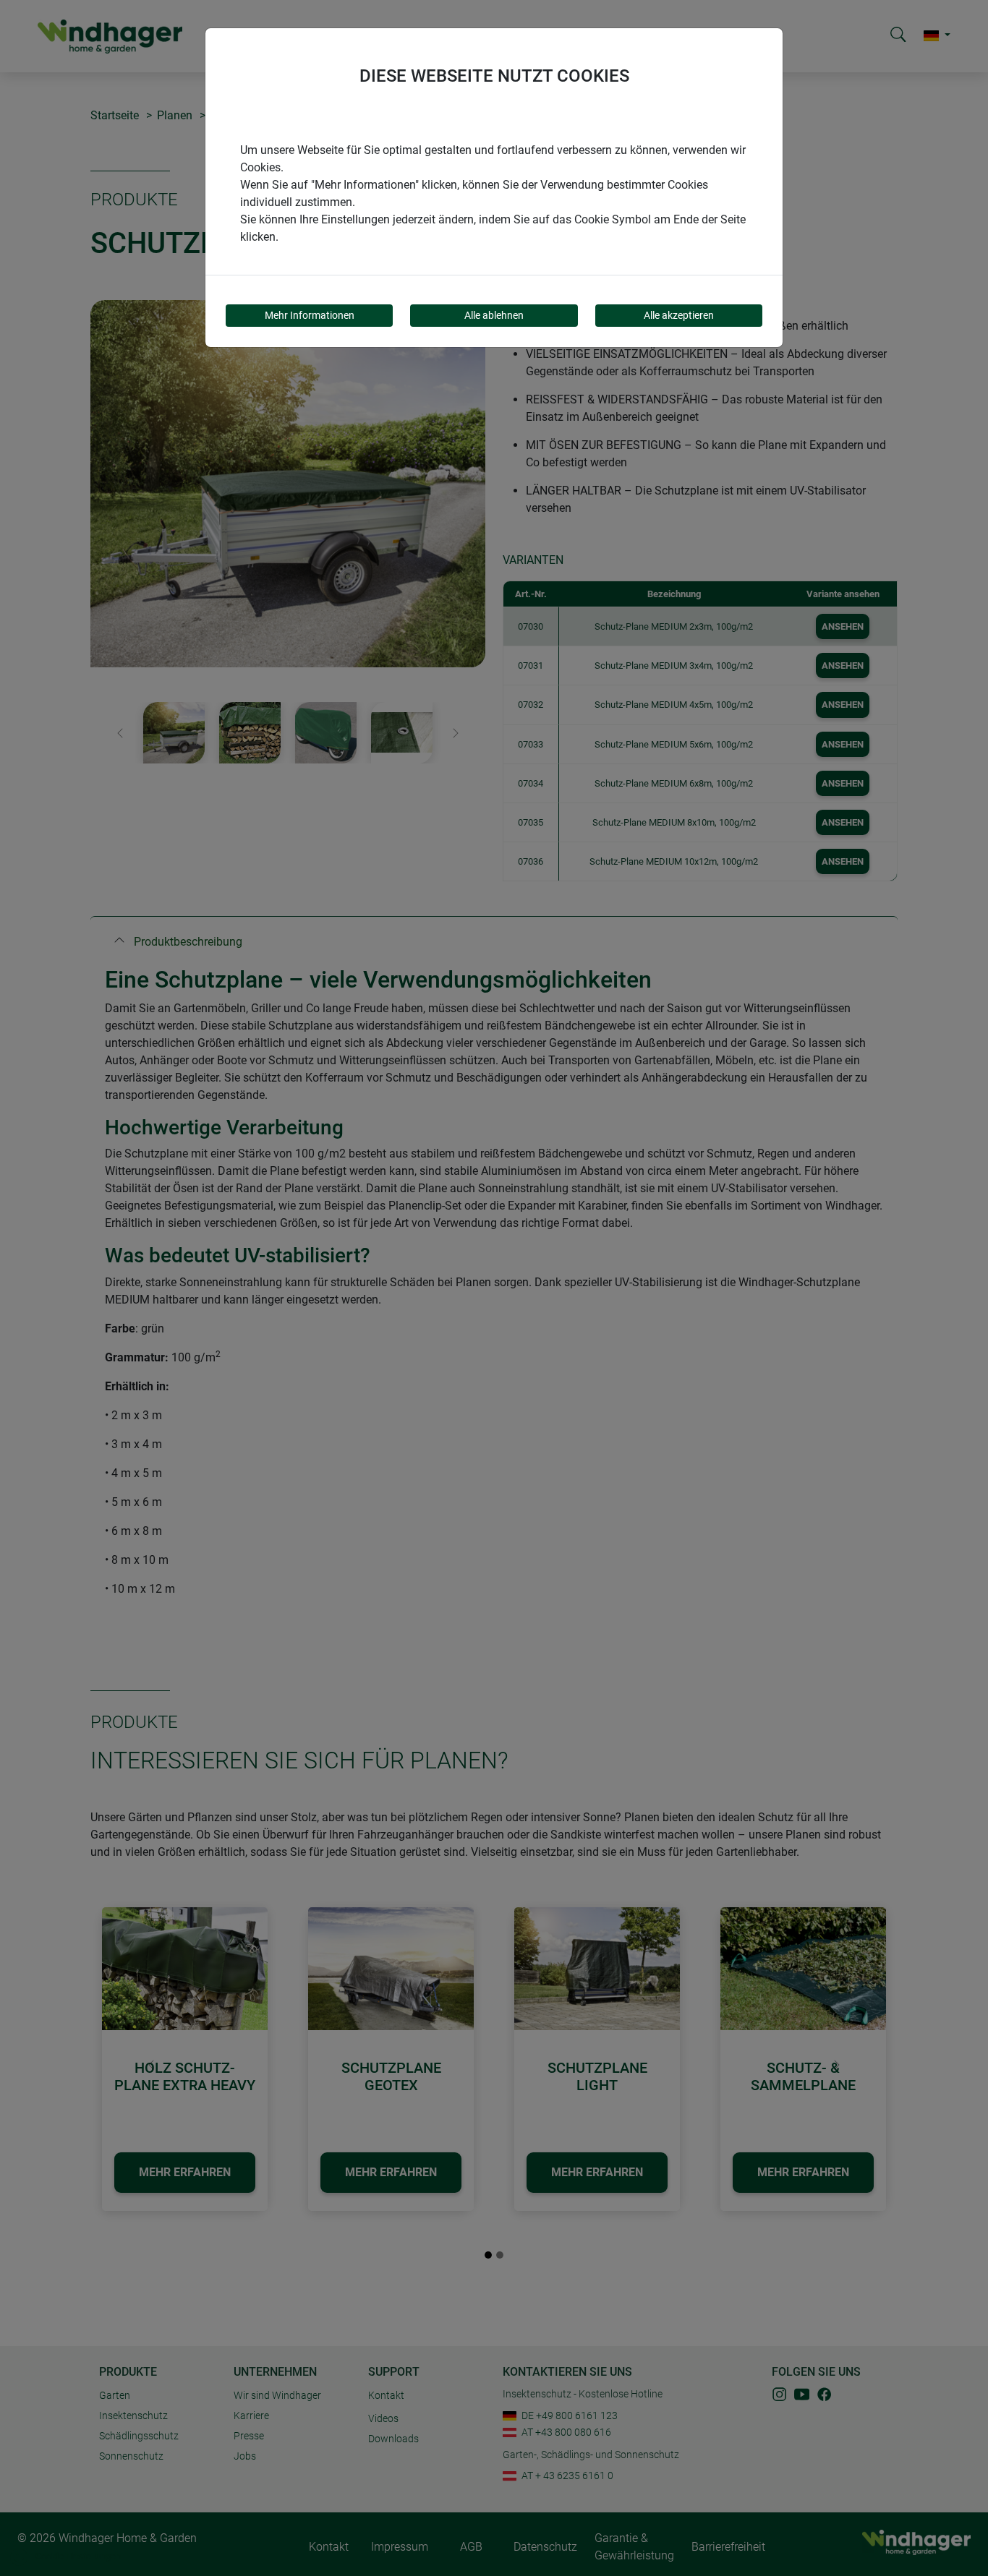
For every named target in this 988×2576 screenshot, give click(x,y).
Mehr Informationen (310, 315)
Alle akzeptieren (679, 315)
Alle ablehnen (494, 315)
